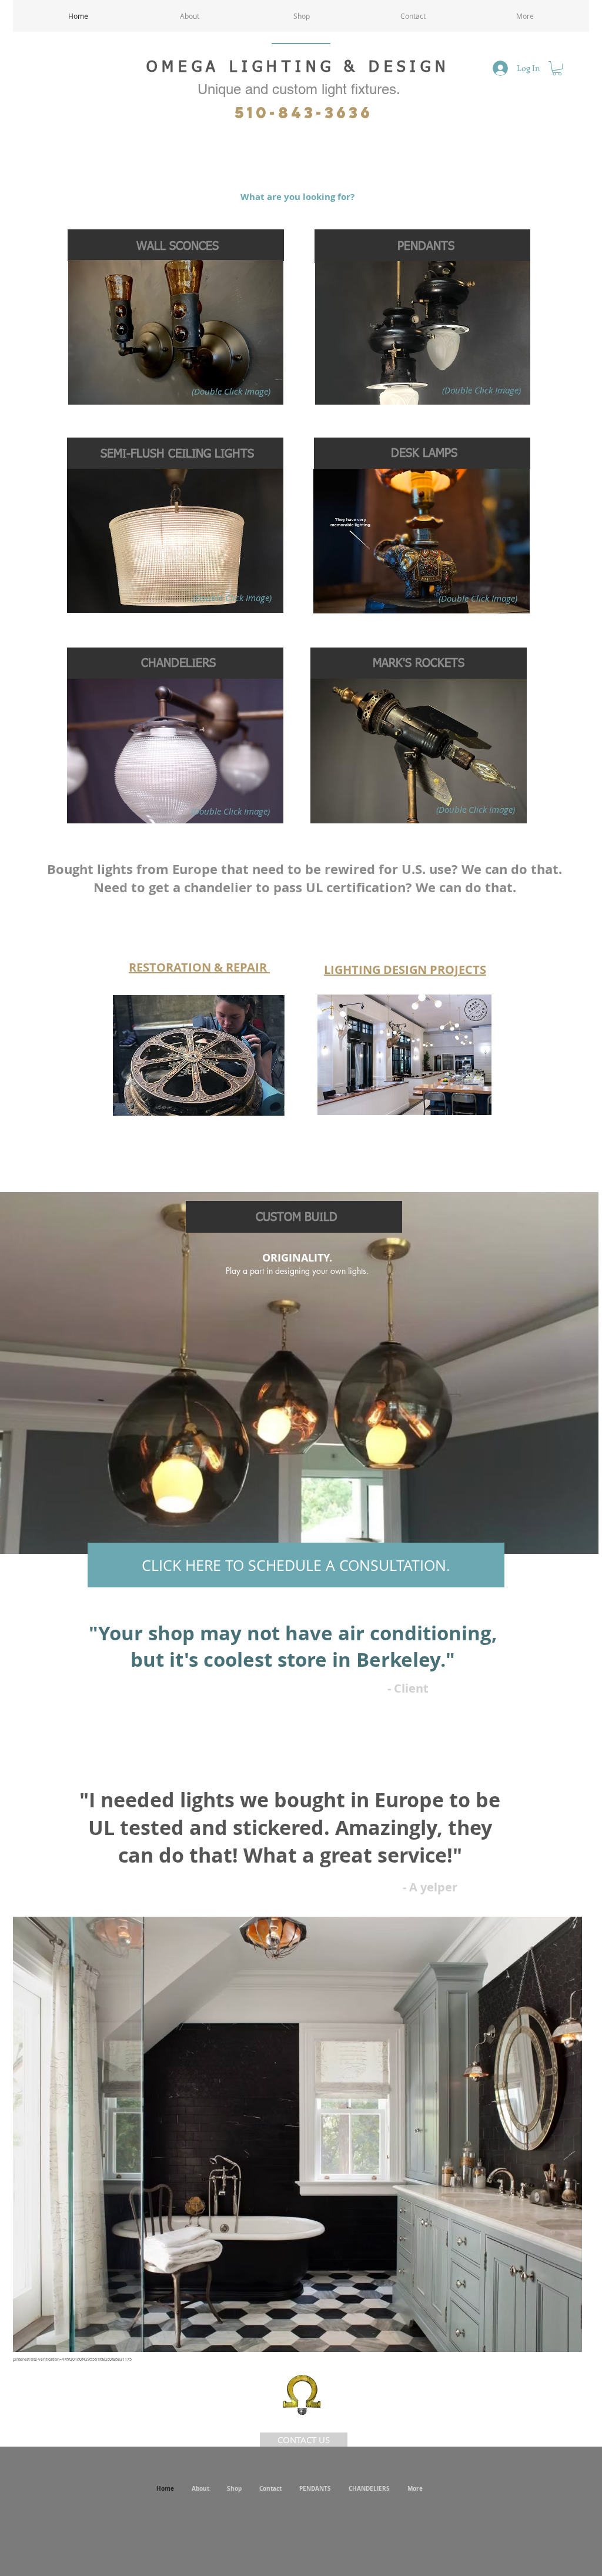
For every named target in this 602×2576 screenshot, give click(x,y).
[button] (557, 68)
